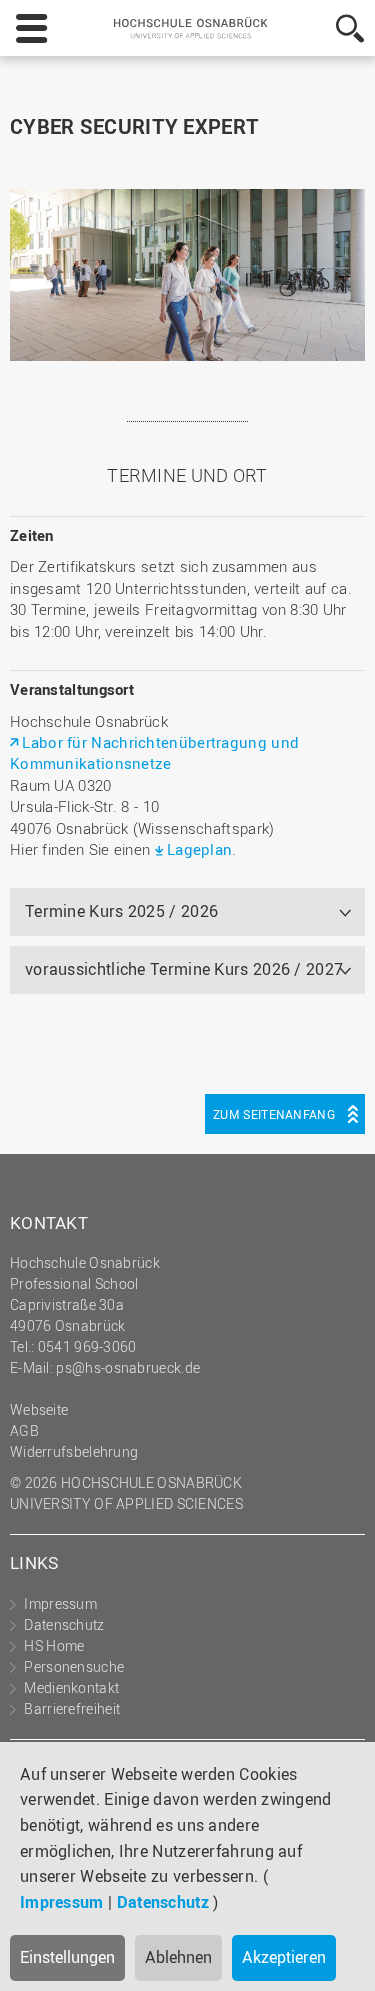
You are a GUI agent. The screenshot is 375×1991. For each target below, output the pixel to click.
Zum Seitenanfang (274, 1114)
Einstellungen (67, 1957)
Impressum (62, 1902)
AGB (24, 1430)
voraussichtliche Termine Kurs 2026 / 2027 (184, 969)
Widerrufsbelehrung (74, 1451)
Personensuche (74, 1666)
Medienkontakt (71, 1687)
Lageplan (199, 849)
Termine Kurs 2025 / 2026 (121, 911)
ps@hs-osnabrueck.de (128, 1367)
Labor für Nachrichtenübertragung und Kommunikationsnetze (154, 752)
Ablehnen (178, 1957)
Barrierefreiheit (72, 1708)
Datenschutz (163, 1902)
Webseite (39, 1409)
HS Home (54, 1645)
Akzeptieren (284, 1957)
